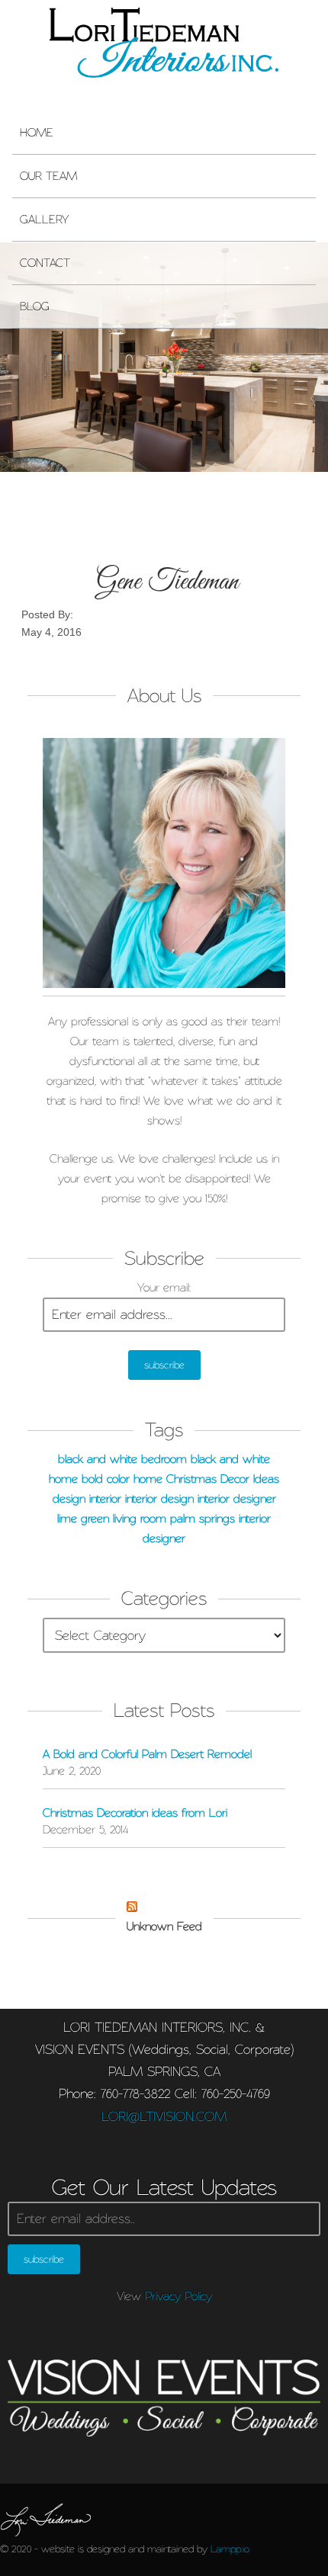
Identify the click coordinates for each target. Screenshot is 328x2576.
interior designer (237, 1499)
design (69, 1499)
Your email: (164, 1288)
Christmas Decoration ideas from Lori (135, 1813)
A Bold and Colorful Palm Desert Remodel (147, 1754)
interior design (159, 1499)
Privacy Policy (178, 2296)
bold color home (122, 1479)
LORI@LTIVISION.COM (164, 2116)
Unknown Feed (164, 1926)
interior (105, 1499)
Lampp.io (230, 2549)
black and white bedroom (122, 1459)
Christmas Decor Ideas (223, 1479)
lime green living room (112, 1519)
